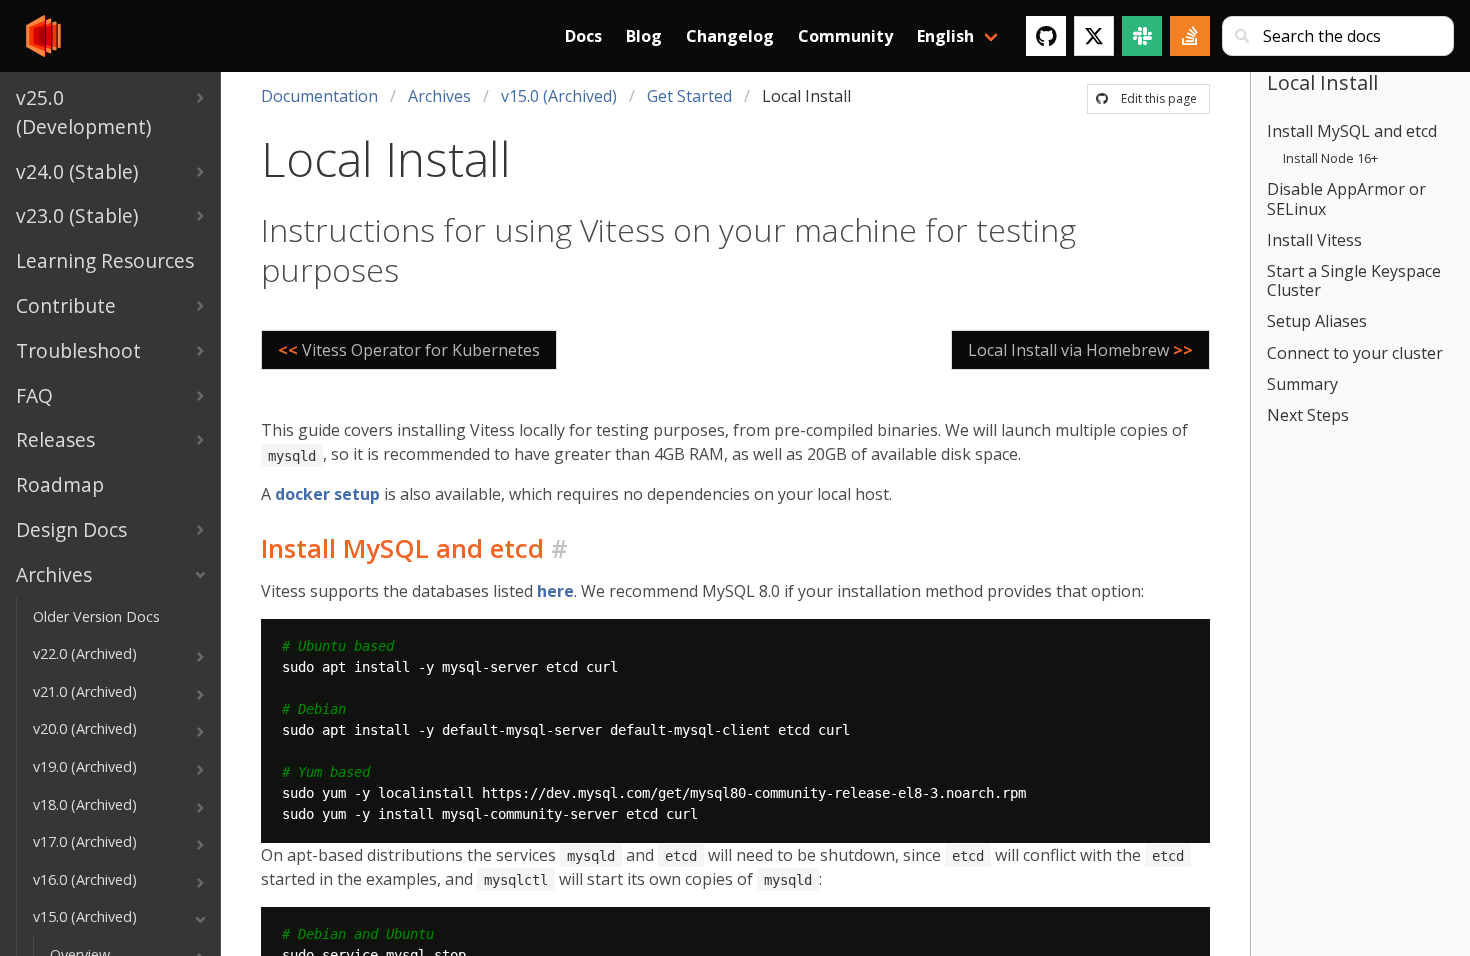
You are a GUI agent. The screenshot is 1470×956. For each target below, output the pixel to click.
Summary (1302, 384)
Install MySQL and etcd (1352, 131)
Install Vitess (1314, 240)
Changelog (730, 36)
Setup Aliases (1317, 321)
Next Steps (1308, 415)
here (555, 591)
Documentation (319, 96)
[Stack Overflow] (1190, 36)
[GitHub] (1046, 36)
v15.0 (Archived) (559, 96)
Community (845, 36)
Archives (439, 96)
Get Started (689, 96)
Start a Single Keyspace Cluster (1354, 280)
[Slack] (1142, 36)
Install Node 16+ (1330, 158)
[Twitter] (1094, 36)
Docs (583, 36)
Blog (644, 36)
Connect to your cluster (1355, 353)
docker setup (327, 494)
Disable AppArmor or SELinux (1346, 198)
